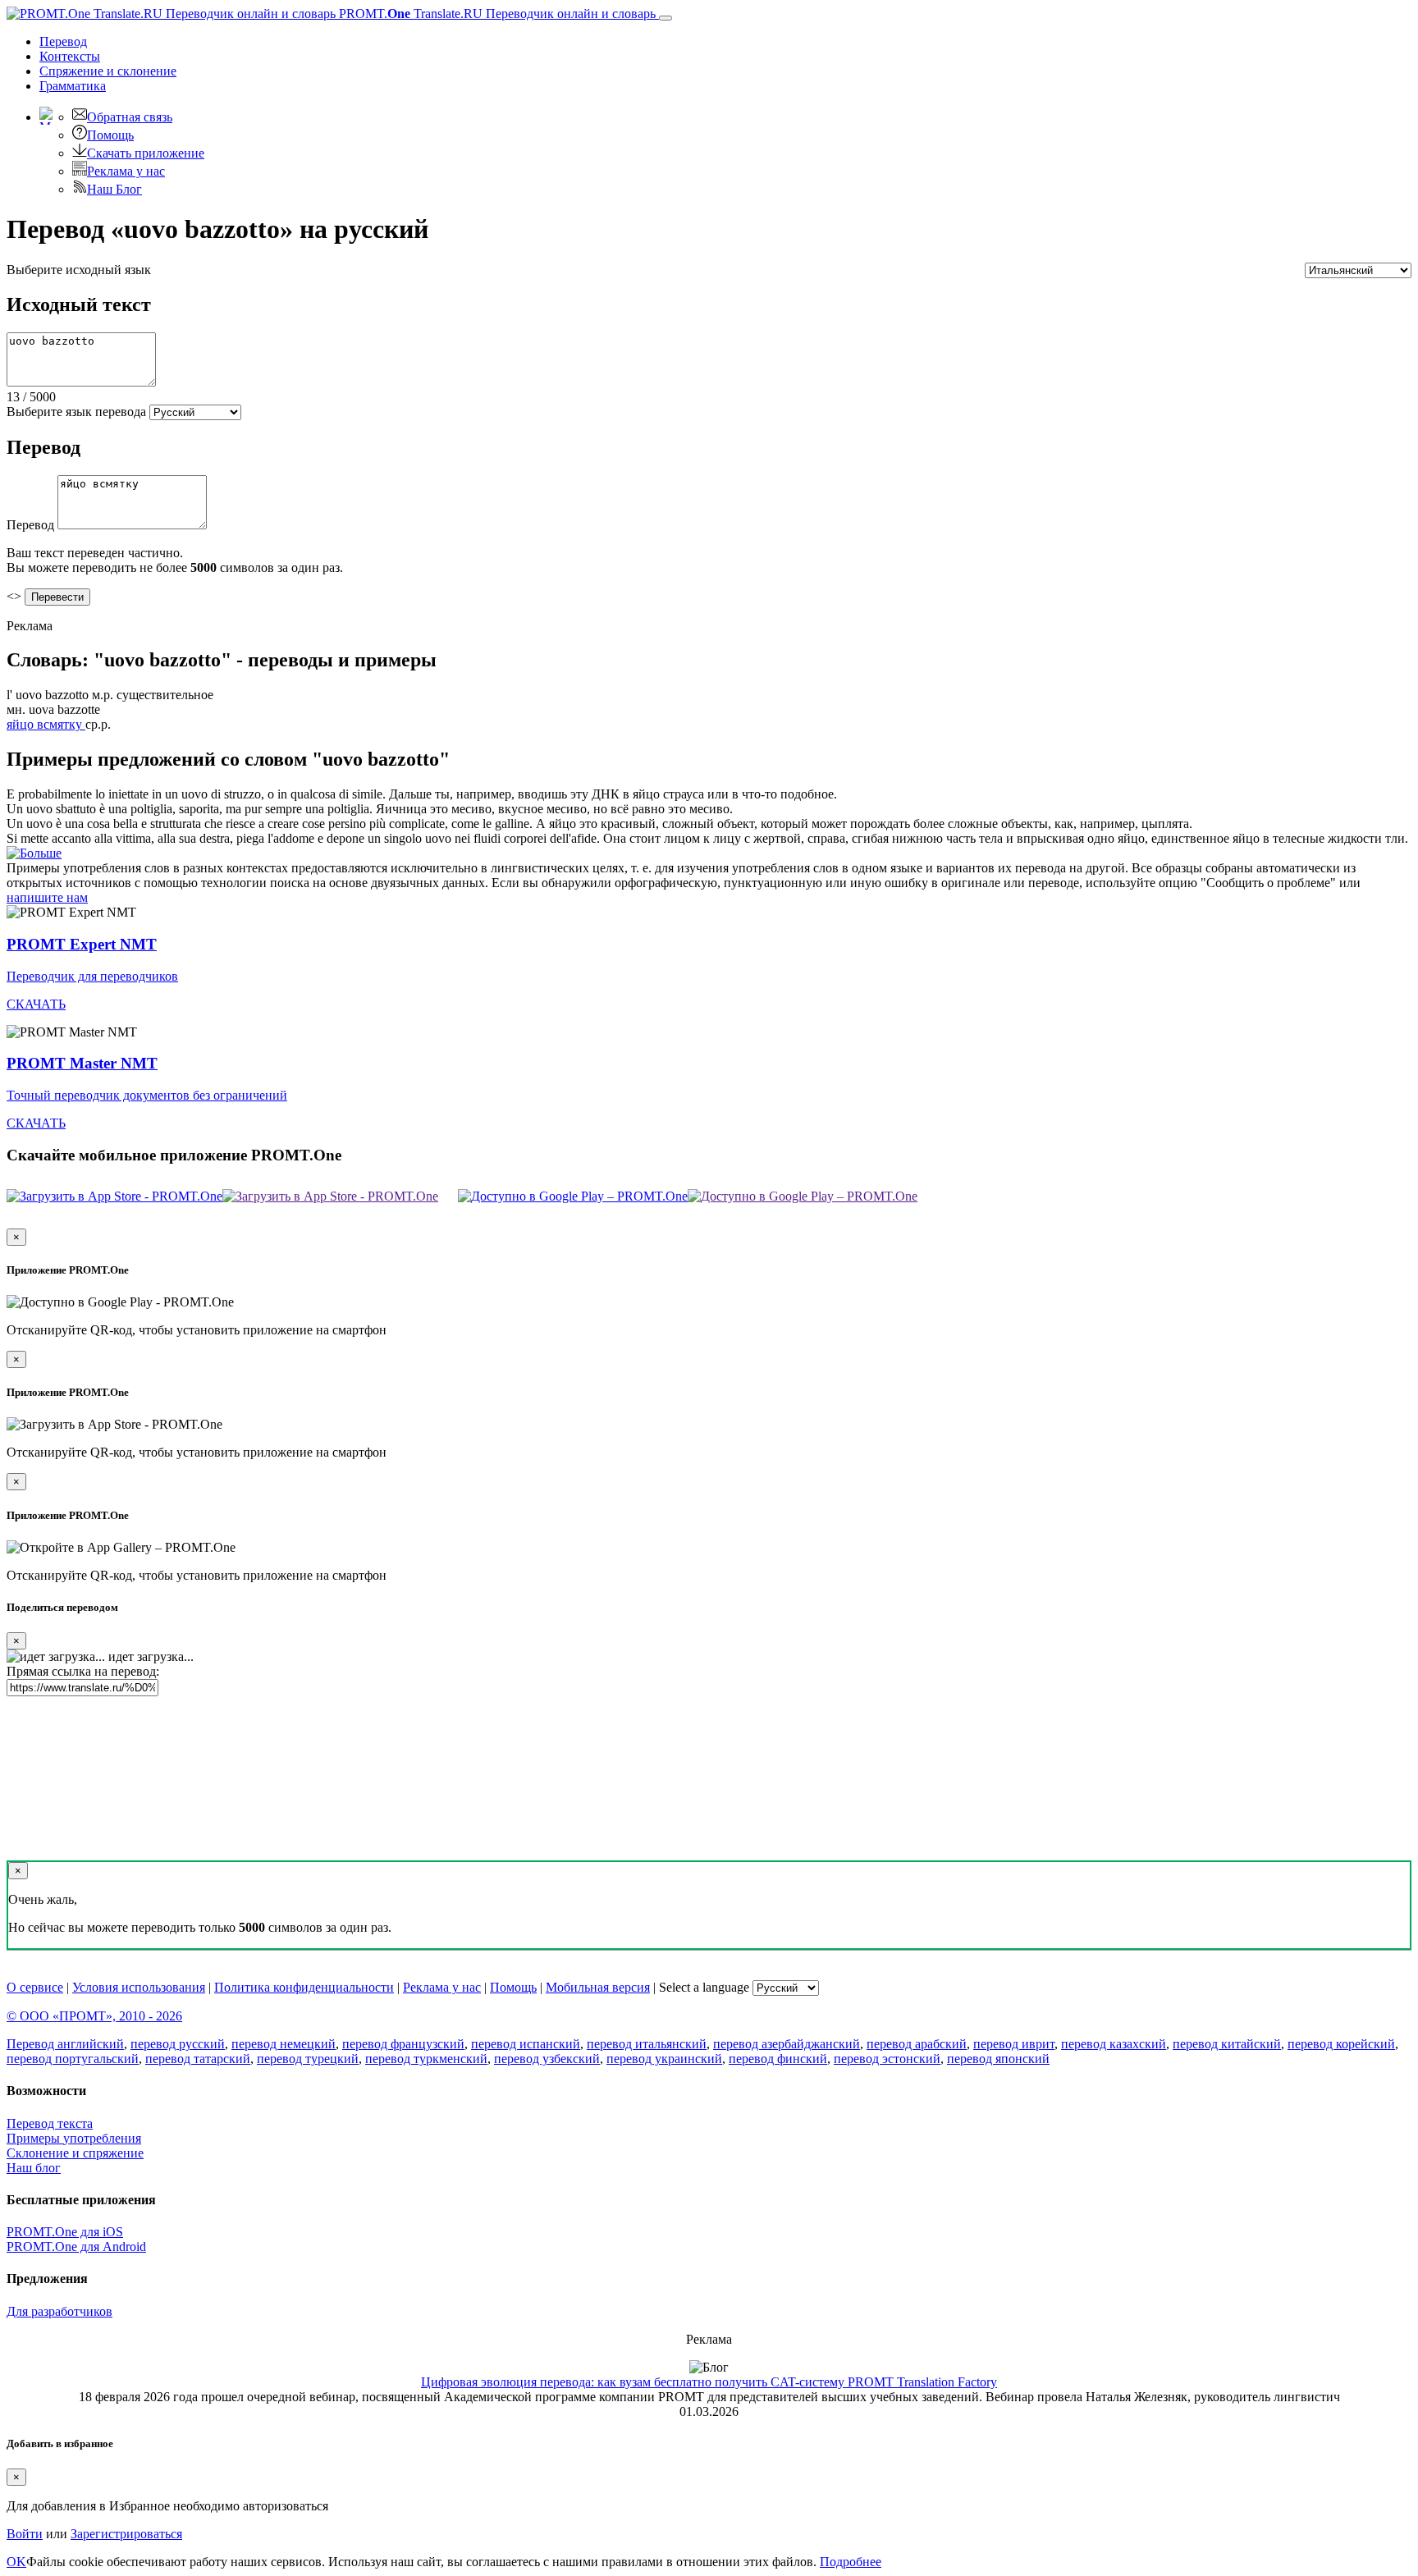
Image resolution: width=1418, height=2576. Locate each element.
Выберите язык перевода (76, 412)
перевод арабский (917, 2044)
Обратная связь (130, 117)
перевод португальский (73, 2059)
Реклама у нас (126, 171)
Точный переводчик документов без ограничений (147, 1095)
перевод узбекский (547, 2059)
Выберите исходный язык (79, 270)
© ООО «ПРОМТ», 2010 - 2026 (94, 2016)
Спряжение (108, 71)
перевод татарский (198, 2059)
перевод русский (178, 2044)
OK (16, 2562)
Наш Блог (114, 189)
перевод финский (778, 2059)
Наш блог (34, 2168)
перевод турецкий (308, 2059)
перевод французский (403, 2044)
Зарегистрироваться (126, 2534)
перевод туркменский (426, 2059)
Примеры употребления (74, 2138)
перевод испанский (526, 2044)
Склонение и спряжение (75, 2153)
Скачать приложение (146, 153)
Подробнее (851, 2562)
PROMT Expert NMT (82, 944)
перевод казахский (1114, 2044)
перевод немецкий (284, 2044)
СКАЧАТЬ (36, 1004)
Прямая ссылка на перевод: (83, 1671)
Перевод (63, 41)
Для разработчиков (59, 2311)
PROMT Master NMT (82, 1063)
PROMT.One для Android (76, 2247)
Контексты (70, 56)
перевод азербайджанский (787, 2044)
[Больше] (34, 853)
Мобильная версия (598, 1987)
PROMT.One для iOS (65, 2232)
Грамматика (73, 86)
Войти (25, 2534)
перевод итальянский (647, 2044)
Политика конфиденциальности (304, 1987)
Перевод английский (65, 2044)
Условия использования (139, 1987)
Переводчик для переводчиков (92, 976)
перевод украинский (664, 2059)
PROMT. (496, 14)
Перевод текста (50, 2123)
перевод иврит (1014, 2044)
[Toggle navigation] (666, 18)
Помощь (110, 135)
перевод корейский (1341, 2044)
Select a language (704, 1987)
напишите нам (47, 897)
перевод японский (998, 2059)
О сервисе (35, 1987)
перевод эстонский (887, 2059)
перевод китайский (1227, 2044)
